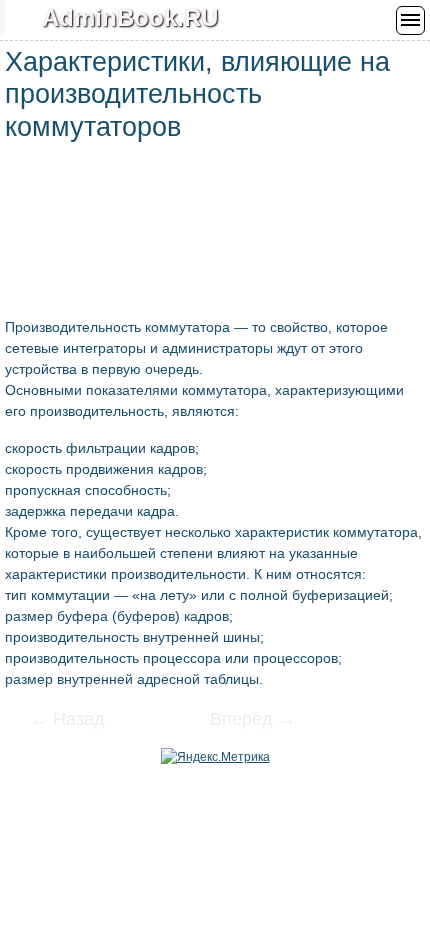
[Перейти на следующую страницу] (240, 721)
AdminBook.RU (130, 17)
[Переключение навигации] (410, 20)
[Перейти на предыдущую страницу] (80, 721)
